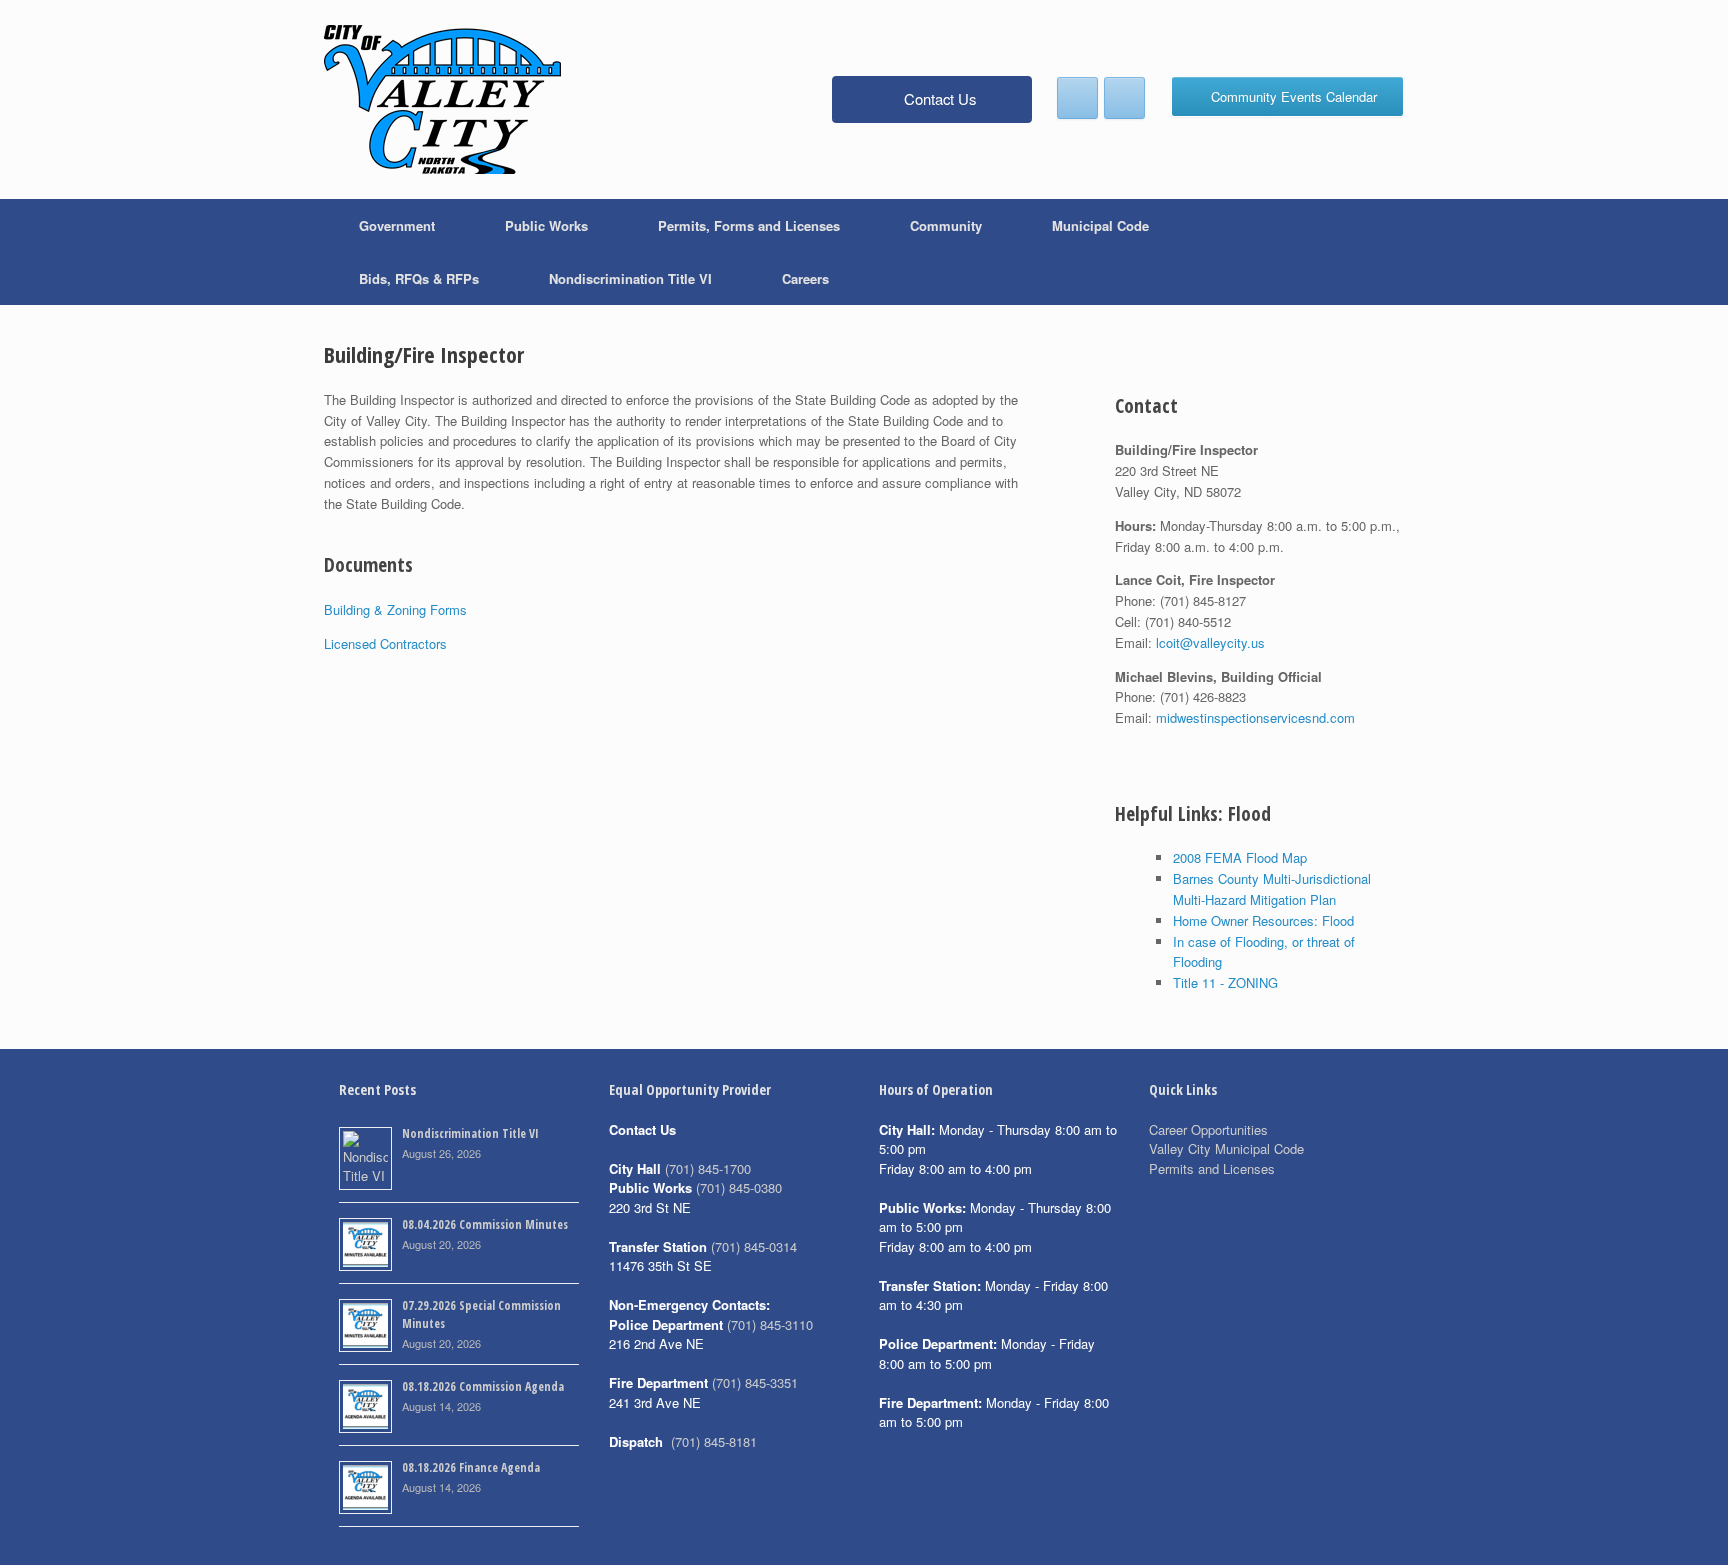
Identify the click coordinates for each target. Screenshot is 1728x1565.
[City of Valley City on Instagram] (1124, 98)
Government (397, 225)
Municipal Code (1100, 225)
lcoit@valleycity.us (1210, 642)
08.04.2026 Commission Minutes (485, 1224)
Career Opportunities (1208, 1129)
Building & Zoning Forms (395, 609)
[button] (1374, 252)
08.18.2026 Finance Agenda (471, 1467)
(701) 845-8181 (714, 1441)
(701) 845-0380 (739, 1187)
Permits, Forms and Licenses (749, 225)
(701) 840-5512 (1188, 621)
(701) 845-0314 (754, 1246)
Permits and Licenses (1212, 1168)
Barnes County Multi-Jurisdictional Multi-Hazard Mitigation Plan (1272, 889)
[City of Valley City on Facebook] (1077, 98)
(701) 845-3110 (770, 1324)
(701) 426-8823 (1203, 696)
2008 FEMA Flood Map (1240, 857)
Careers (805, 278)
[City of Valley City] (442, 99)
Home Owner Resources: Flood (1263, 920)
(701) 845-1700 (708, 1168)
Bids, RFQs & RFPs (419, 278)
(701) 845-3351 (755, 1382)
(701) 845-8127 (1203, 600)
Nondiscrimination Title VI (630, 278)
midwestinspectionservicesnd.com (1255, 717)
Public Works (546, 225)
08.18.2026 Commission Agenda (483, 1386)
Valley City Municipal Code (1226, 1148)
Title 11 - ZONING (1225, 982)
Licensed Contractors (385, 643)
